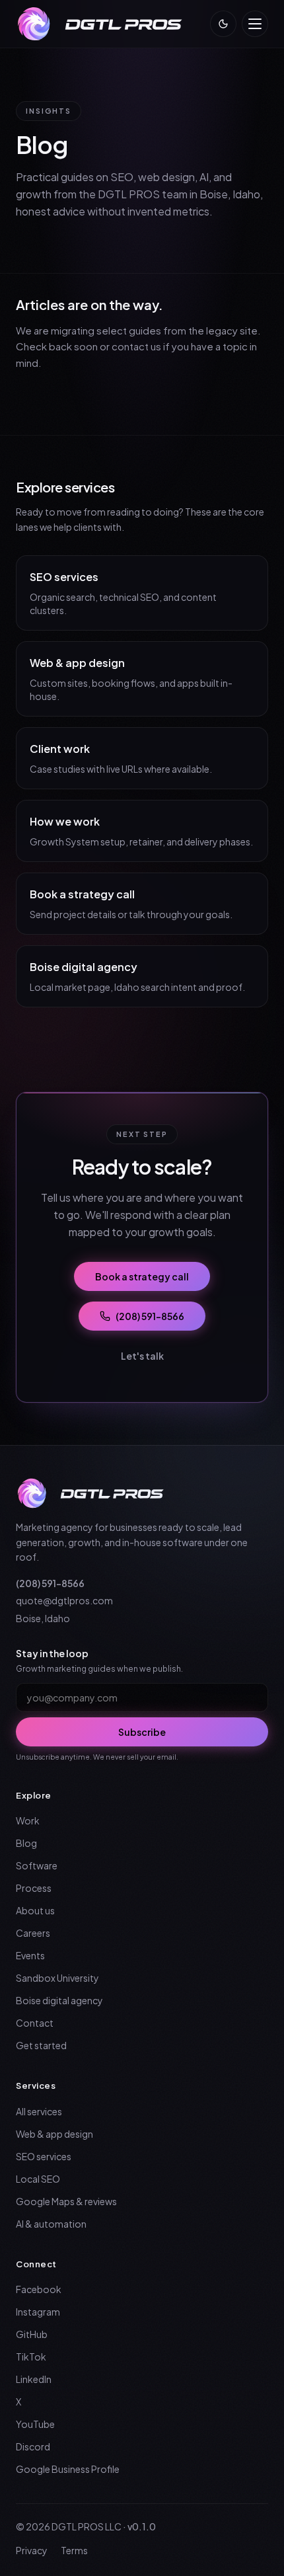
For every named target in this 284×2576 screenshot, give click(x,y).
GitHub (32, 2334)
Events (30, 1955)
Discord (33, 2446)
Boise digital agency (59, 2000)
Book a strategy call (142, 1276)
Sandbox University (57, 1978)
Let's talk (142, 1356)
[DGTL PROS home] (102, 24)
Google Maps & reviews (66, 2201)
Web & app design (54, 2134)
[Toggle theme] (223, 24)
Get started (41, 2045)
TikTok (31, 2357)
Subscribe (142, 1732)
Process (34, 1888)
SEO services (44, 2156)
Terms (74, 2550)
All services (39, 2111)
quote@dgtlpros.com (64, 1600)
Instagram (38, 2312)
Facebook (39, 2289)
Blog (26, 1843)
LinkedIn (34, 2379)
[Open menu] (255, 24)
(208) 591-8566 (150, 1316)
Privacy (32, 2550)
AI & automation (51, 2224)
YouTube (35, 2424)
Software (37, 1865)
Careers (33, 1933)
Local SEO (38, 2179)
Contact (35, 2023)
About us (35, 1910)
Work (28, 1820)
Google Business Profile (68, 2469)
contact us (136, 346)
